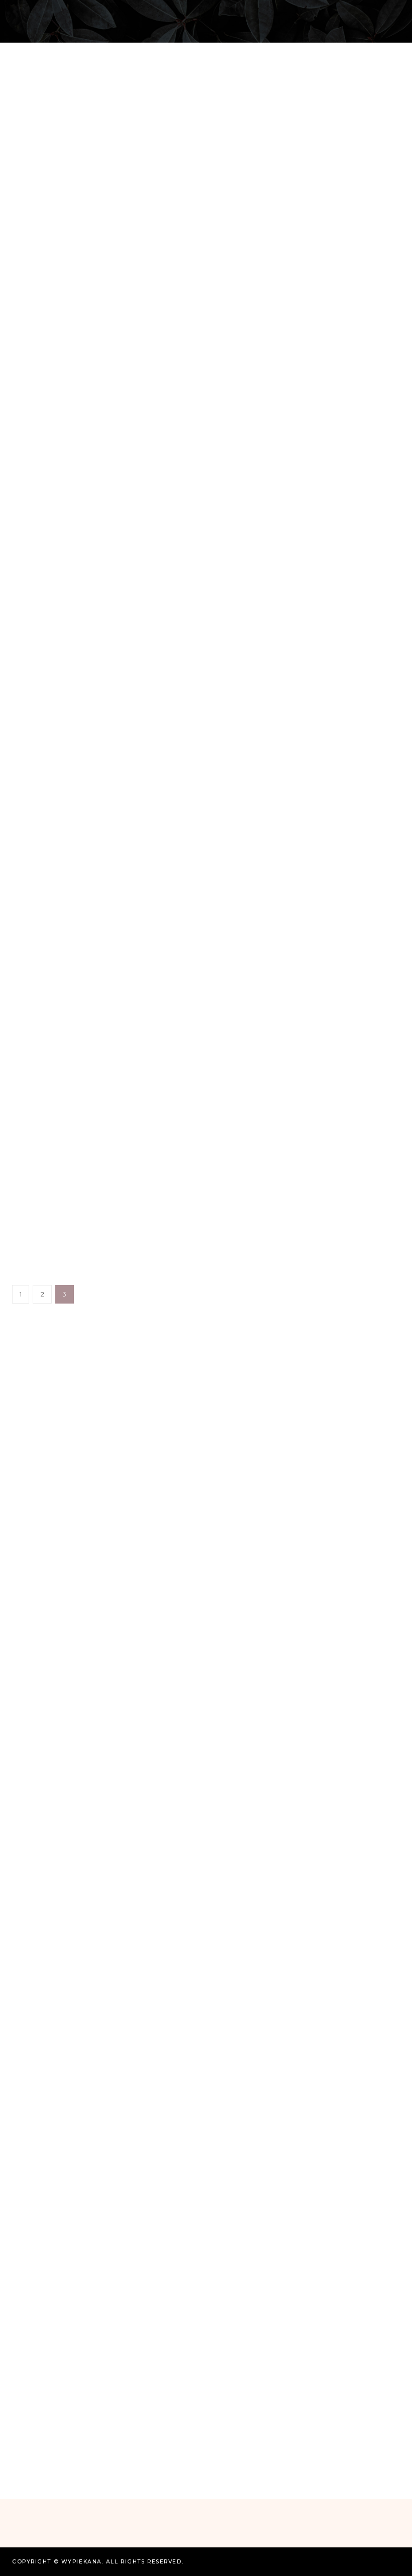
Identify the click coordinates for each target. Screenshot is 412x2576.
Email (28, 2417)
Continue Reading (206, 527)
